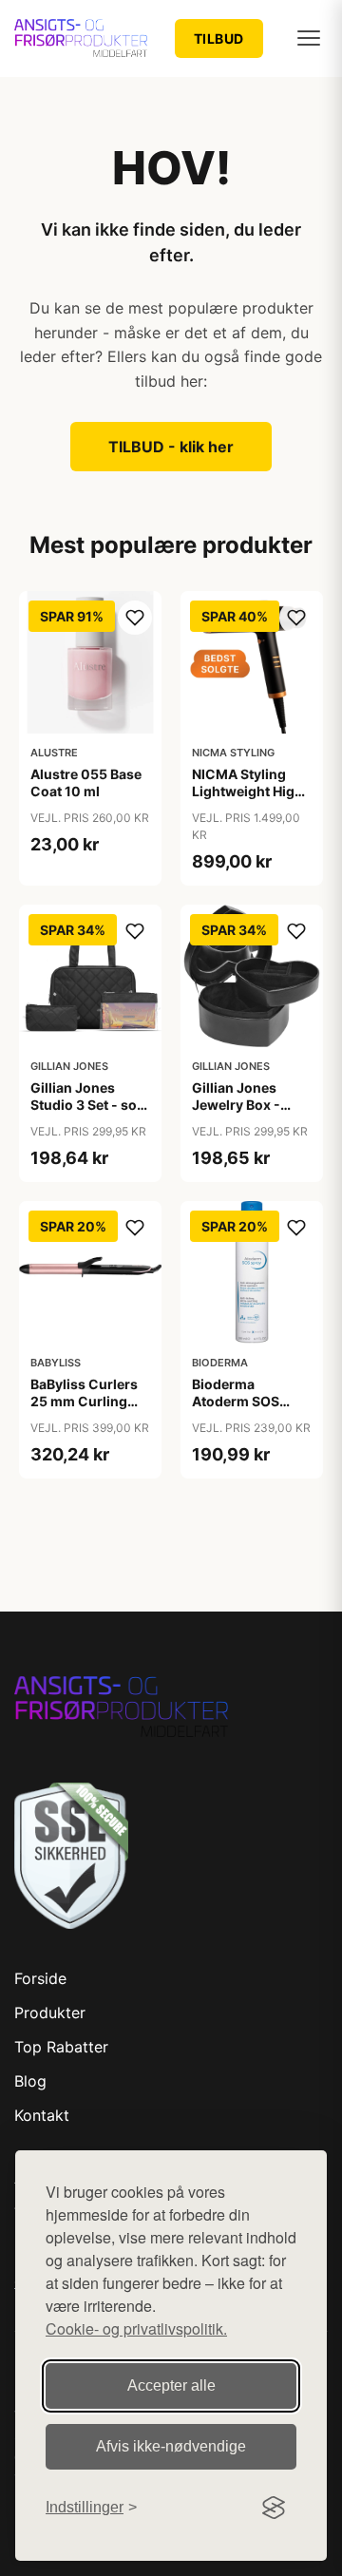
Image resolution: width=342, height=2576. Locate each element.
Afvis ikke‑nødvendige (171, 2446)
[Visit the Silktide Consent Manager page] (274, 2508)
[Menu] (309, 38)
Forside (40, 1978)
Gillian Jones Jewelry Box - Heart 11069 (236, 1105)
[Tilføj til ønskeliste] (135, 618)
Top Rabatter (61, 2047)
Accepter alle (171, 2385)
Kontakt (42, 2115)
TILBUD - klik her (171, 447)
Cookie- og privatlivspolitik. (136, 2328)
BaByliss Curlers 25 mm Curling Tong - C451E (84, 1401)
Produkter (50, 2013)
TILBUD (219, 38)
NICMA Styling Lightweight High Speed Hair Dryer (247, 791)
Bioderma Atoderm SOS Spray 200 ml (236, 1401)
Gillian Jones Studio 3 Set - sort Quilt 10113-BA (89, 1105)
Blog (30, 2081)
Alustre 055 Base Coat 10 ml (86, 782)
